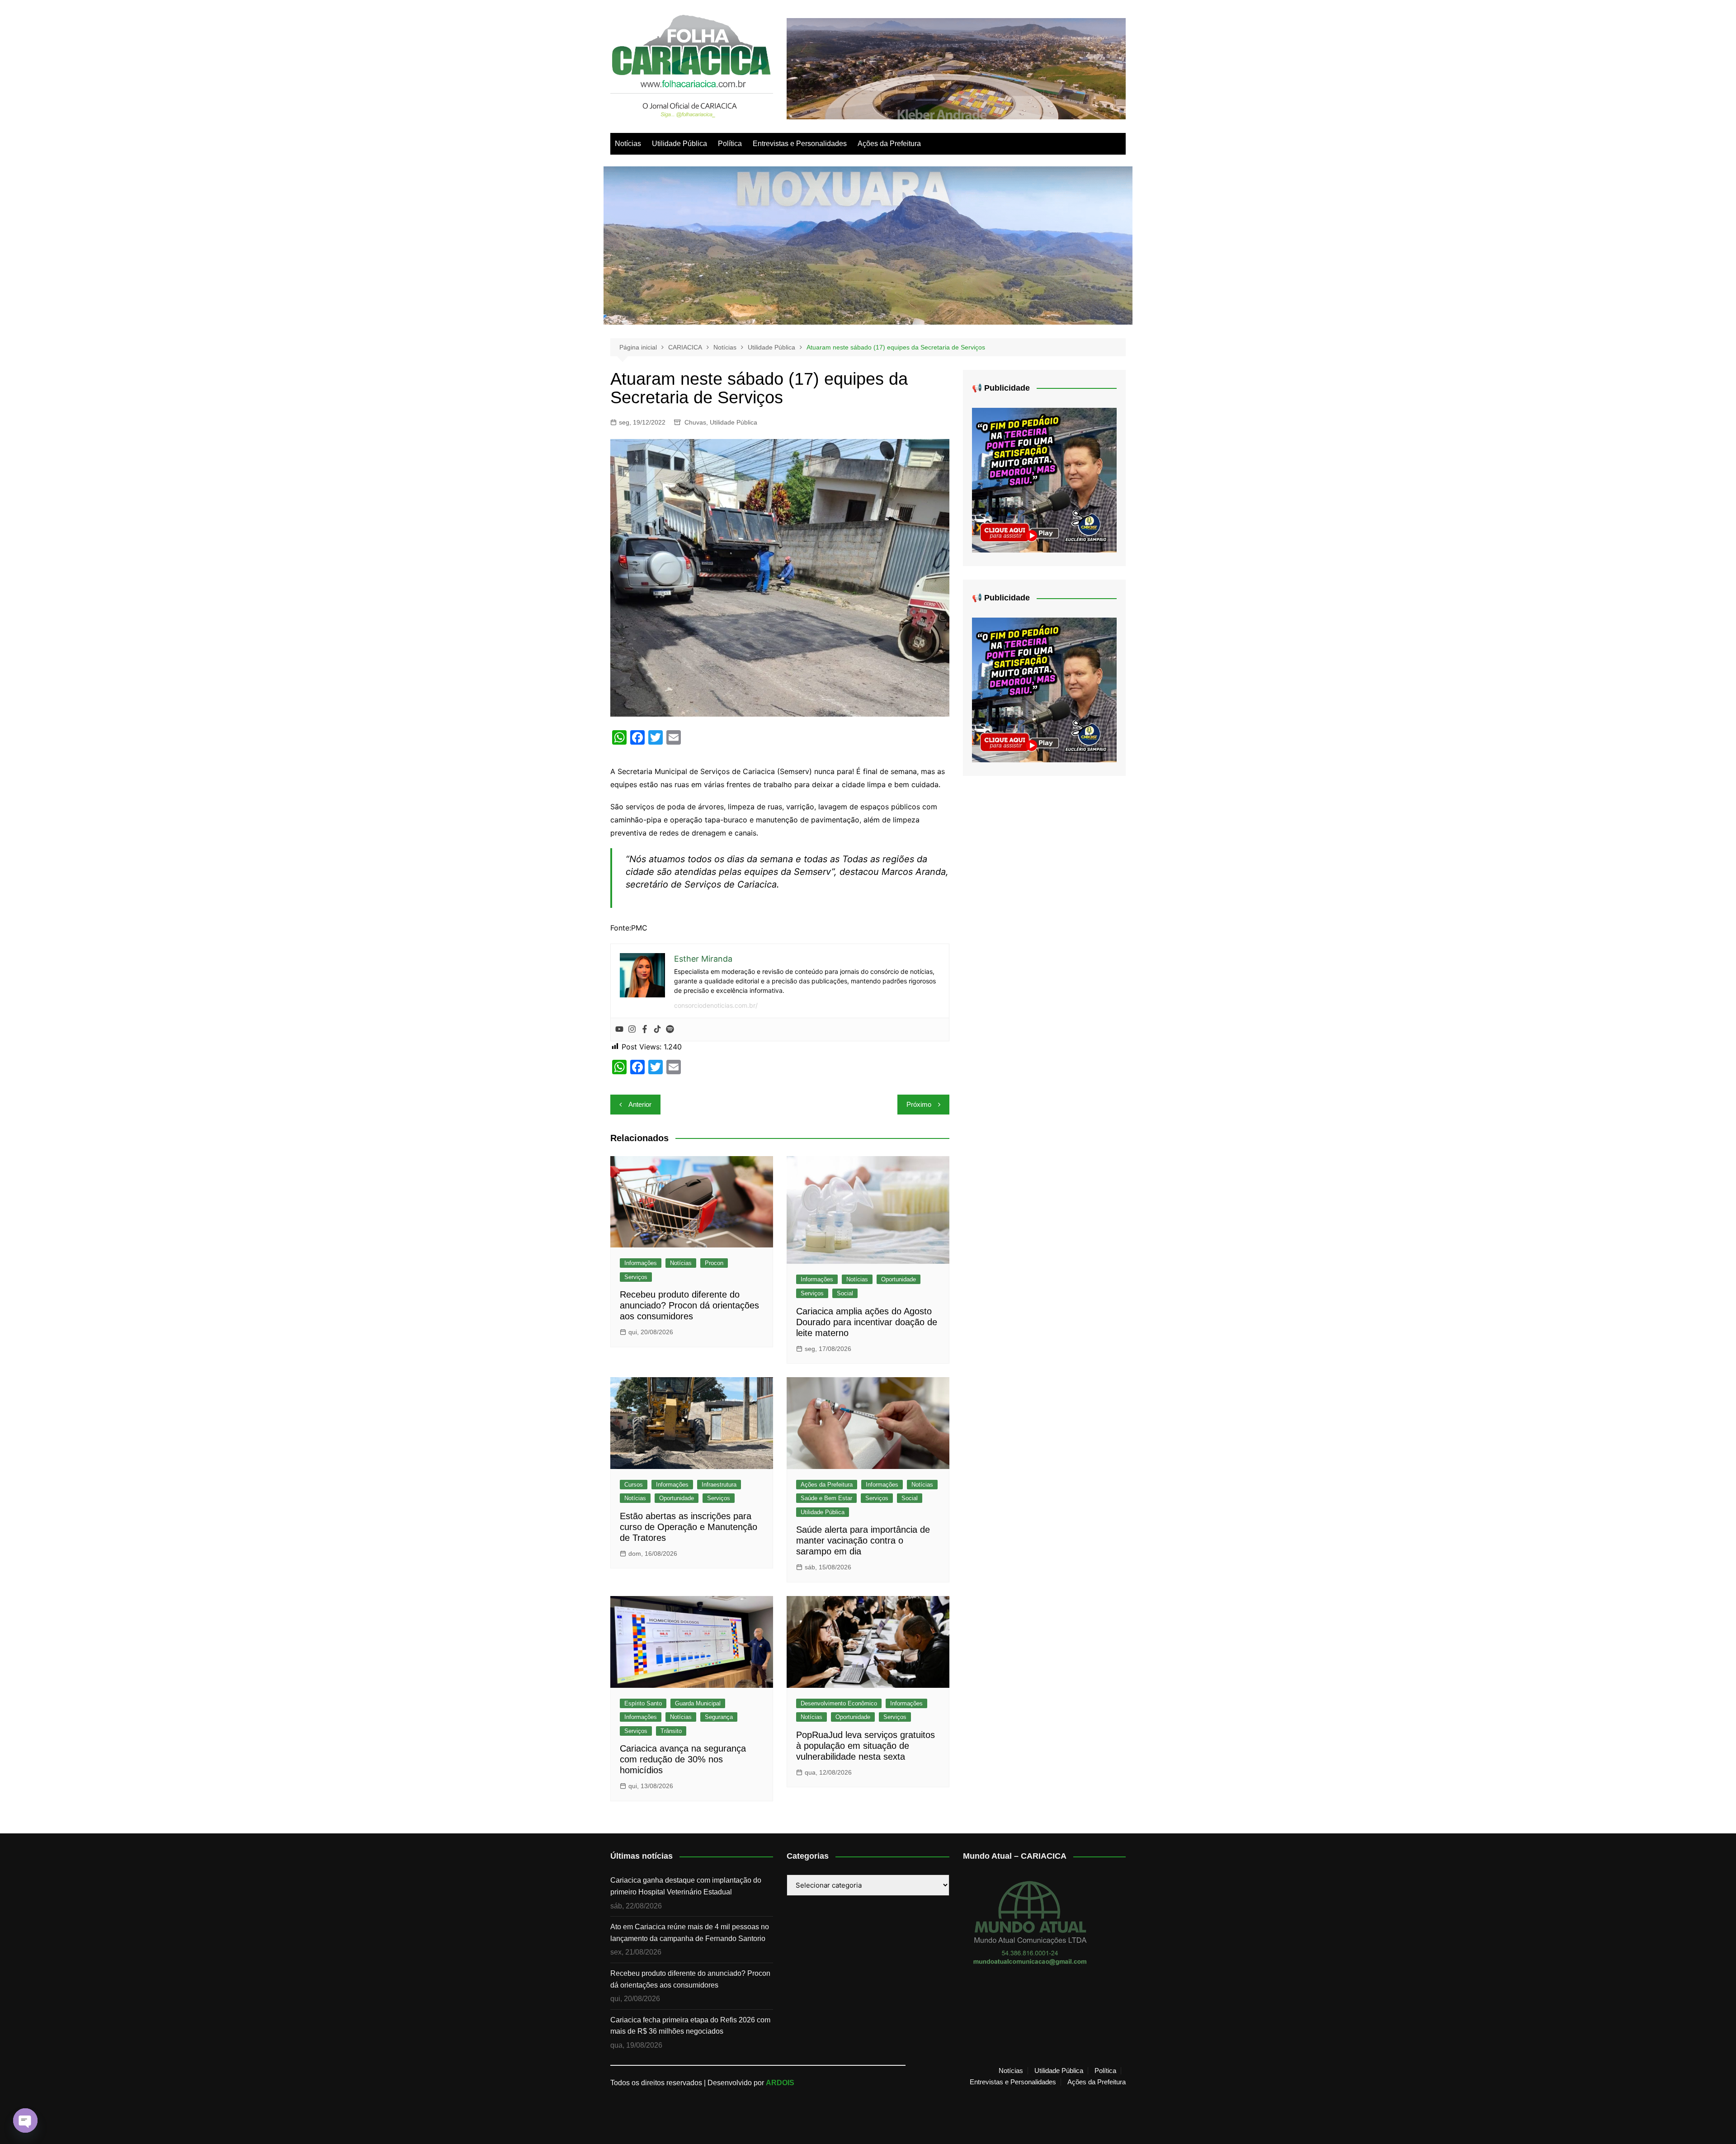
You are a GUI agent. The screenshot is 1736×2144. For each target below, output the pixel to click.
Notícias (628, 144)
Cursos (634, 1485)
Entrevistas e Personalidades (800, 144)
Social (845, 1293)
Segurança (719, 1717)
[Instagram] (632, 1029)
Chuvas (695, 422)
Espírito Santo (643, 1703)
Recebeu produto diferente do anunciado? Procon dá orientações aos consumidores (689, 1305)
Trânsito (671, 1731)
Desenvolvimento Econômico (839, 1703)
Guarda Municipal (698, 1703)
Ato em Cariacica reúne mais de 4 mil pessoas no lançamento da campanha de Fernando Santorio (690, 1933)
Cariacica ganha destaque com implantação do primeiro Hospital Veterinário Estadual (686, 1886)
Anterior (640, 1104)
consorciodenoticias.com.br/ (716, 1005)
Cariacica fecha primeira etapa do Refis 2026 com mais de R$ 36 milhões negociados (690, 2026)
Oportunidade (899, 1279)
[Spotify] (670, 1029)
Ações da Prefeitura (889, 144)
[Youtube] (619, 1029)
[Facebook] (645, 1029)
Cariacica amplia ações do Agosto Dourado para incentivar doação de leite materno (867, 1322)
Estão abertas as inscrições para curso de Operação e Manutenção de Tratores (689, 1527)
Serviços (636, 1277)
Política (730, 144)
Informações (641, 1263)
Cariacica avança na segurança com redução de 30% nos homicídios (683, 1759)
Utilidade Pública (679, 144)
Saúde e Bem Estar (826, 1498)
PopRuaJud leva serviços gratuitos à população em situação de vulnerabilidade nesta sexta (866, 1746)
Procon (714, 1263)
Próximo (919, 1104)
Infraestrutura (719, 1485)
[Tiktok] (657, 1029)
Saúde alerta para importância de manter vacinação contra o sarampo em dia (863, 1540)
